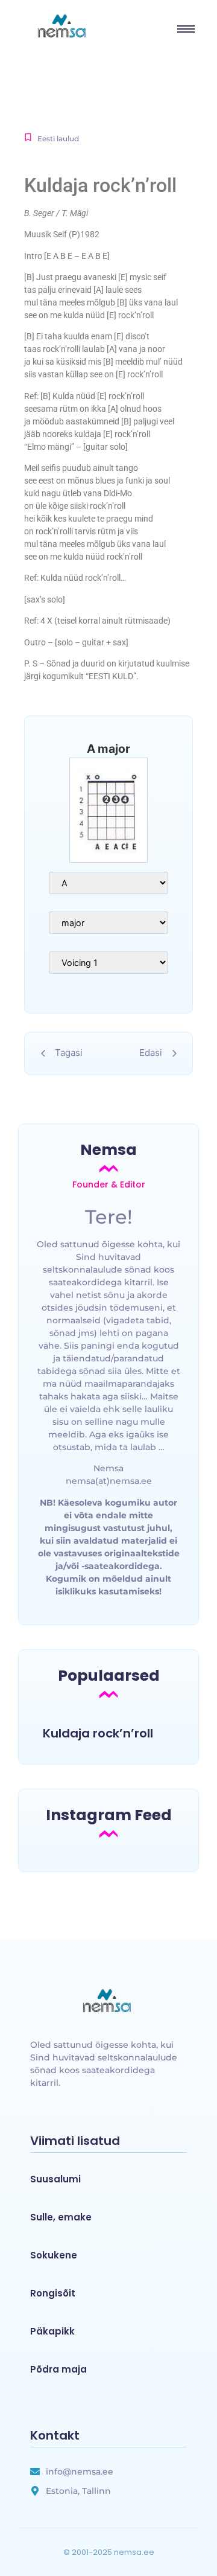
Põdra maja (58, 2370)
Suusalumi (55, 2179)
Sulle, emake (61, 2217)
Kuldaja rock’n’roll (98, 1733)
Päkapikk (52, 2332)
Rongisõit (53, 2293)
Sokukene (54, 2255)
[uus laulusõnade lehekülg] (63, 27)
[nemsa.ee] (108, 2002)
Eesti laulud (58, 139)
